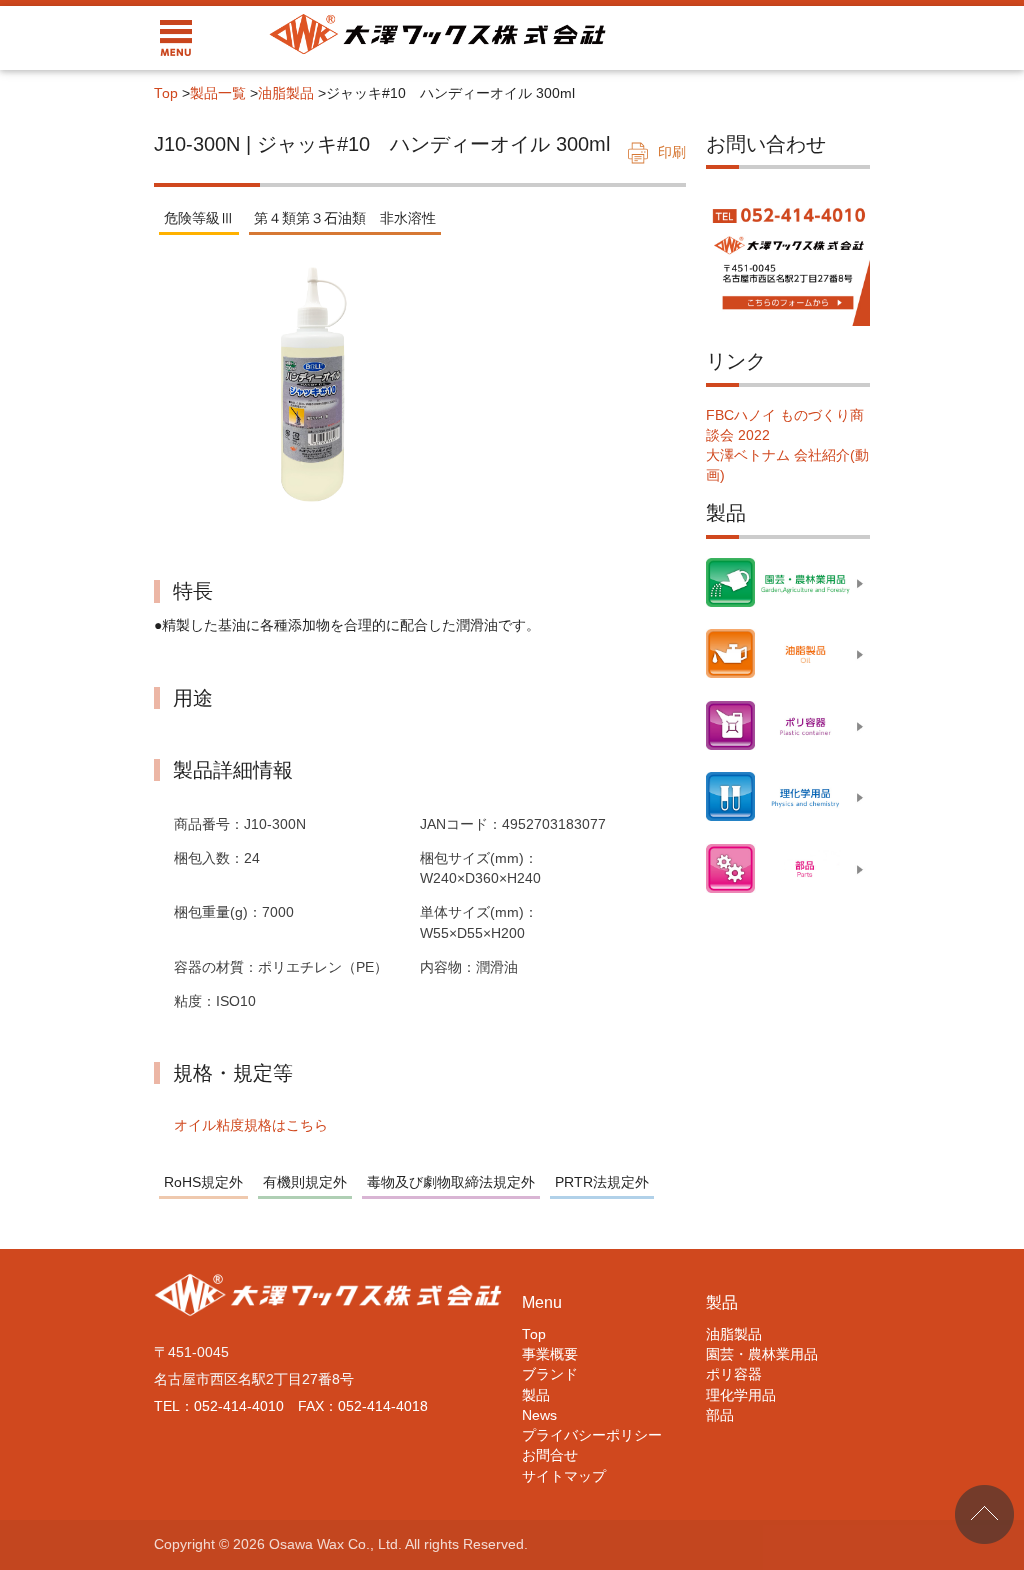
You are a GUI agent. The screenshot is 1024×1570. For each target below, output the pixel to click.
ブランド (550, 1374)
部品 (720, 1415)
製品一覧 (218, 93)
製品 (536, 1395)
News (539, 1415)
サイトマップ (564, 1476)
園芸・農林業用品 (762, 1354)
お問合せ (550, 1455)
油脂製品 (286, 93)
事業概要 (550, 1354)
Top (166, 93)
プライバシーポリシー (592, 1435)
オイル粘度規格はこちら (251, 1125)
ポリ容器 (734, 1374)
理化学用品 (741, 1395)
